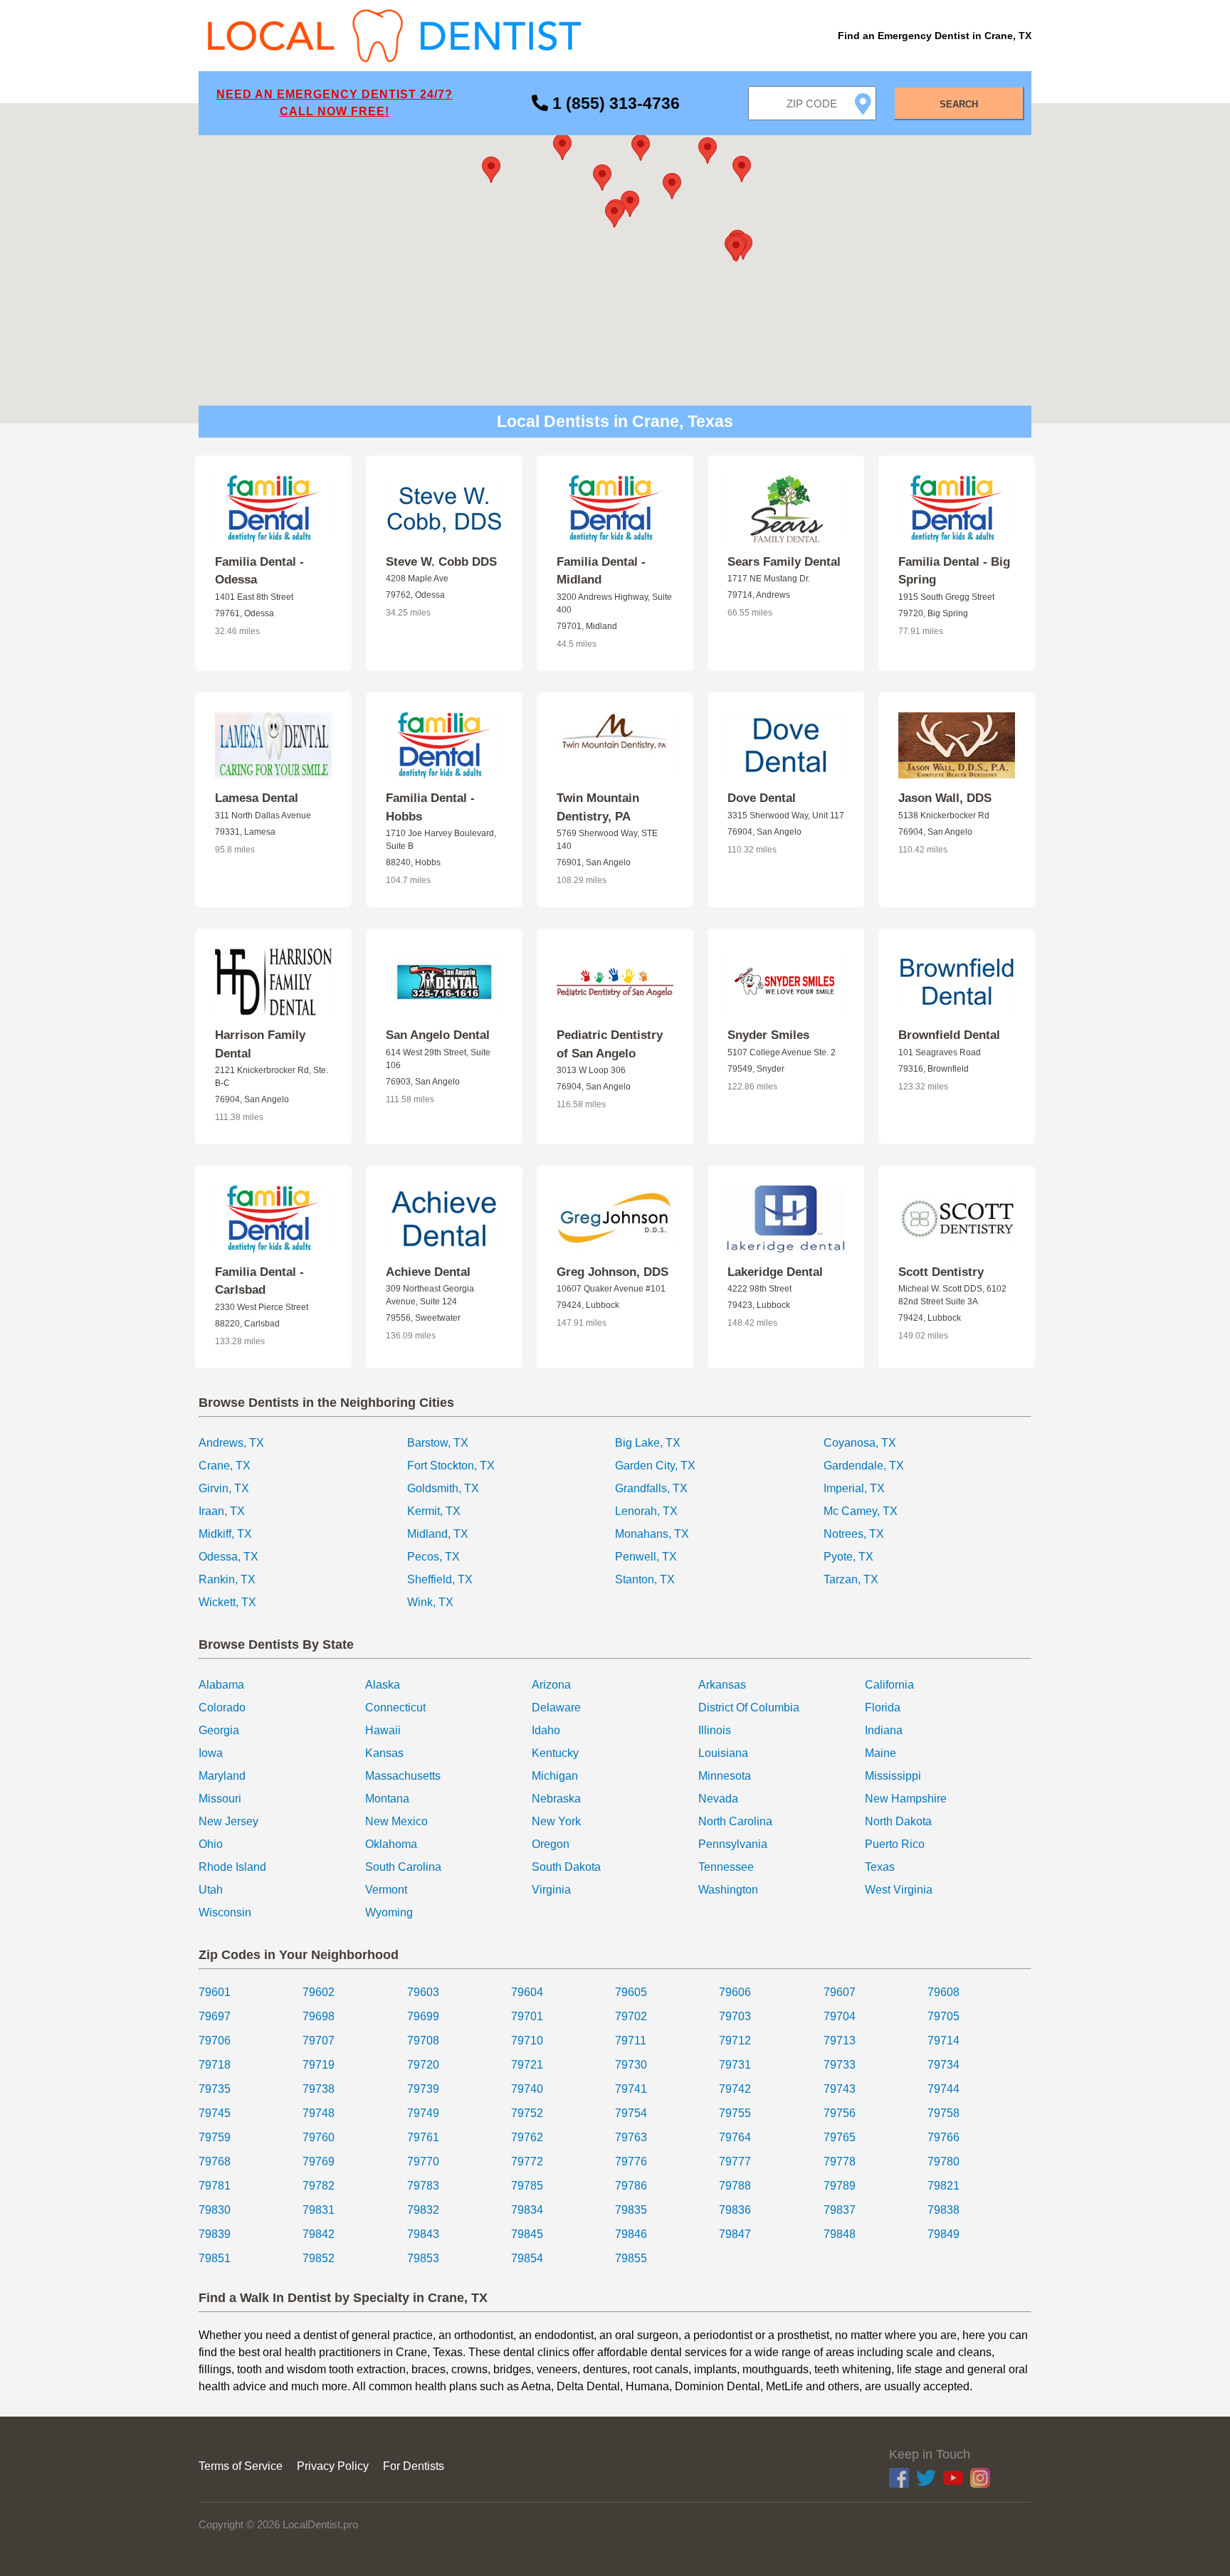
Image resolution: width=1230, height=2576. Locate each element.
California (889, 1685)
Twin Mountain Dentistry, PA (598, 807)
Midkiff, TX (225, 1534)
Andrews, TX (231, 1443)
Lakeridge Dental (775, 1272)
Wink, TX (430, 1602)
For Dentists (414, 2466)
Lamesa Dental (257, 798)
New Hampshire (906, 1799)
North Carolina (735, 1821)
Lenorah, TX (646, 1511)
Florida (883, 1707)
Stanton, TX (645, 1579)
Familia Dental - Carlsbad (259, 1281)
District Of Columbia (749, 1707)
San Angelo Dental (438, 1035)
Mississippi (893, 1776)
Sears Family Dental (784, 562)
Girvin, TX (224, 1488)
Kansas (384, 1753)
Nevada (718, 1799)
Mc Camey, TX (861, 1511)
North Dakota (898, 1821)
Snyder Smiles (768, 1035)
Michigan (555, 1776)
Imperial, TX (854, 1488)
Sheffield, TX (440, 1579)
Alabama (221, 1685)
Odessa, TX (228, 1557)
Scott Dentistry (941, 1272)
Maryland (222, 1776)
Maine (881, 1753)
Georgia (219, 1730)
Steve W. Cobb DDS (441, 562)
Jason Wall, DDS (945, 798)
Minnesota (725, 1776)
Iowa (211, 1753)
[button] (614, 215)
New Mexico (396, 1821)
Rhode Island (232, 1867)
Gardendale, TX (864, 1466)
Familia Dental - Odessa (259, 571)
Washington (728, 1890)
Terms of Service (241, 2466)
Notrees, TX (854, 1534)
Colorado (222, 1707)
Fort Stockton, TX (451, 1466)
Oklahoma (391, 1844)
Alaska (383, 1685)
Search (959, 104)
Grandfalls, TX (651, 1488)
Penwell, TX (646, 1557)
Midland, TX (438, 1534)
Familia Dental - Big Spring (954, 571)
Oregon (551, 1844)
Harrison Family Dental (260, 1044)
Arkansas (722, 1685)
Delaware (556, 1707)
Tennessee (726, 1867)
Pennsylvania (733, 1844)
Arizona (551, 1685)
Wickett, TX (227, 1602)
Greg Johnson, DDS (613, 1272)
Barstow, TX (438, 1443)
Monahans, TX (652, 1534)
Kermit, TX (434, 1511)
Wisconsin (225, 1912)
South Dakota (566, 1867)
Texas (880, 1867)
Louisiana (723, 1753)
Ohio (211, 1844)
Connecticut (395, 1707)
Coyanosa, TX (860, 1443)
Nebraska (556, 1799)
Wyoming (389, 1912)
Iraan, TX (222, 1511)
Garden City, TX (655, 1466)
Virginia (551, 1890)
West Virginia (899, 1890)
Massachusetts (403, 1776)
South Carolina (403, 1867)
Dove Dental (762, 798)
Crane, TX (225, 1466)
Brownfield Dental (949, 1035)
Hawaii (383, 1730)
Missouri (220, 1799)
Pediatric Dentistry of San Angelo (610, 1044)
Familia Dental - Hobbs (430, 807)
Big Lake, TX (648, 1443)
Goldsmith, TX (443, 1488)
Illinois (715, 1730)
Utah (211, 1890)
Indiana (884, 1730)
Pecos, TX (433, 1557)
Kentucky (555, 1753)
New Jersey (228, 1821)
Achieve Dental (428, 1272)
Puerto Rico (895, 1844)
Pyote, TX (848, 1557)
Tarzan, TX (851, 1579)
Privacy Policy (333, 2466)
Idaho (546, 1730)
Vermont (386, 1890)
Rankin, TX (227, 1579)
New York (556, 1821)
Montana (387, 1799)
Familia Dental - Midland (601, 571)
